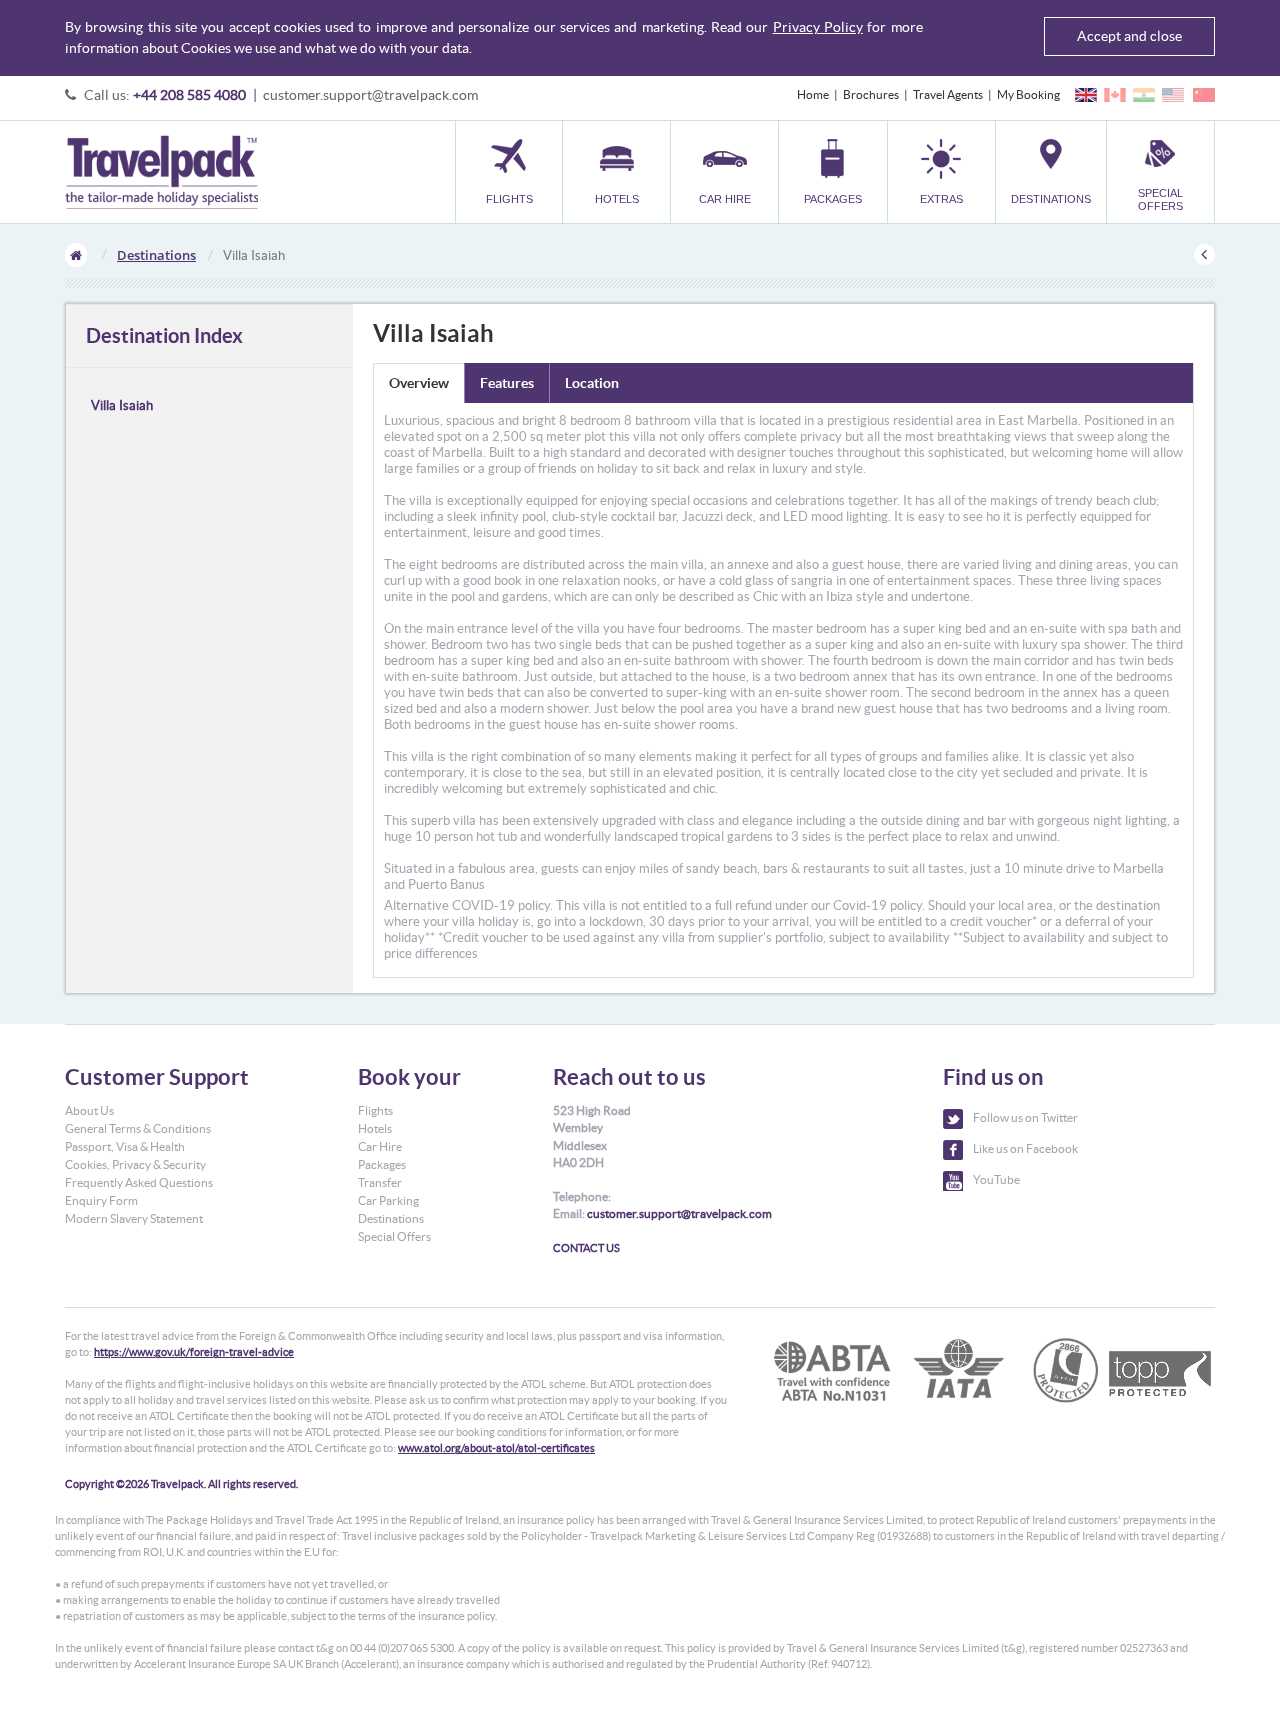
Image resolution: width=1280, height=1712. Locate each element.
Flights (375, 1110)
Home (813, 94)
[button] (941, 171)
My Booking (1028, 94)
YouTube (996, 1179)
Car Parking (388, 1200)
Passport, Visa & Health (125, 1146)
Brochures (871, 94)
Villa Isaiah (122, 405)
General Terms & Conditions (138, 1128)
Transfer (380, 1182)
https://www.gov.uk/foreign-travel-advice (194, 1352)
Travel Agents (948, 94)
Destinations (156, 255)
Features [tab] (507, 383)
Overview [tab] (419, 383)
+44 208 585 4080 (189, 95)
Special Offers (394, 1236)
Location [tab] (592, 383)
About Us (89, 1110)
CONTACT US (586, 1248)
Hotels (375, 1128)
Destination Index (164, 335)
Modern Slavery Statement (134, 1218)
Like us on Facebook (1025, 1148)
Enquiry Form (101, 1200)
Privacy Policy (818, 27)
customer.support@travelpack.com (370, 95)
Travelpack (161, 172)
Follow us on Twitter (1025, 1117)
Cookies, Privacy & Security (135, 1164)
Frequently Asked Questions (139, 1182)
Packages (382, 1164)
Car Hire (380, 1146)
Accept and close (1129, 36)
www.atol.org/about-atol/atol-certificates (496, 1448)
